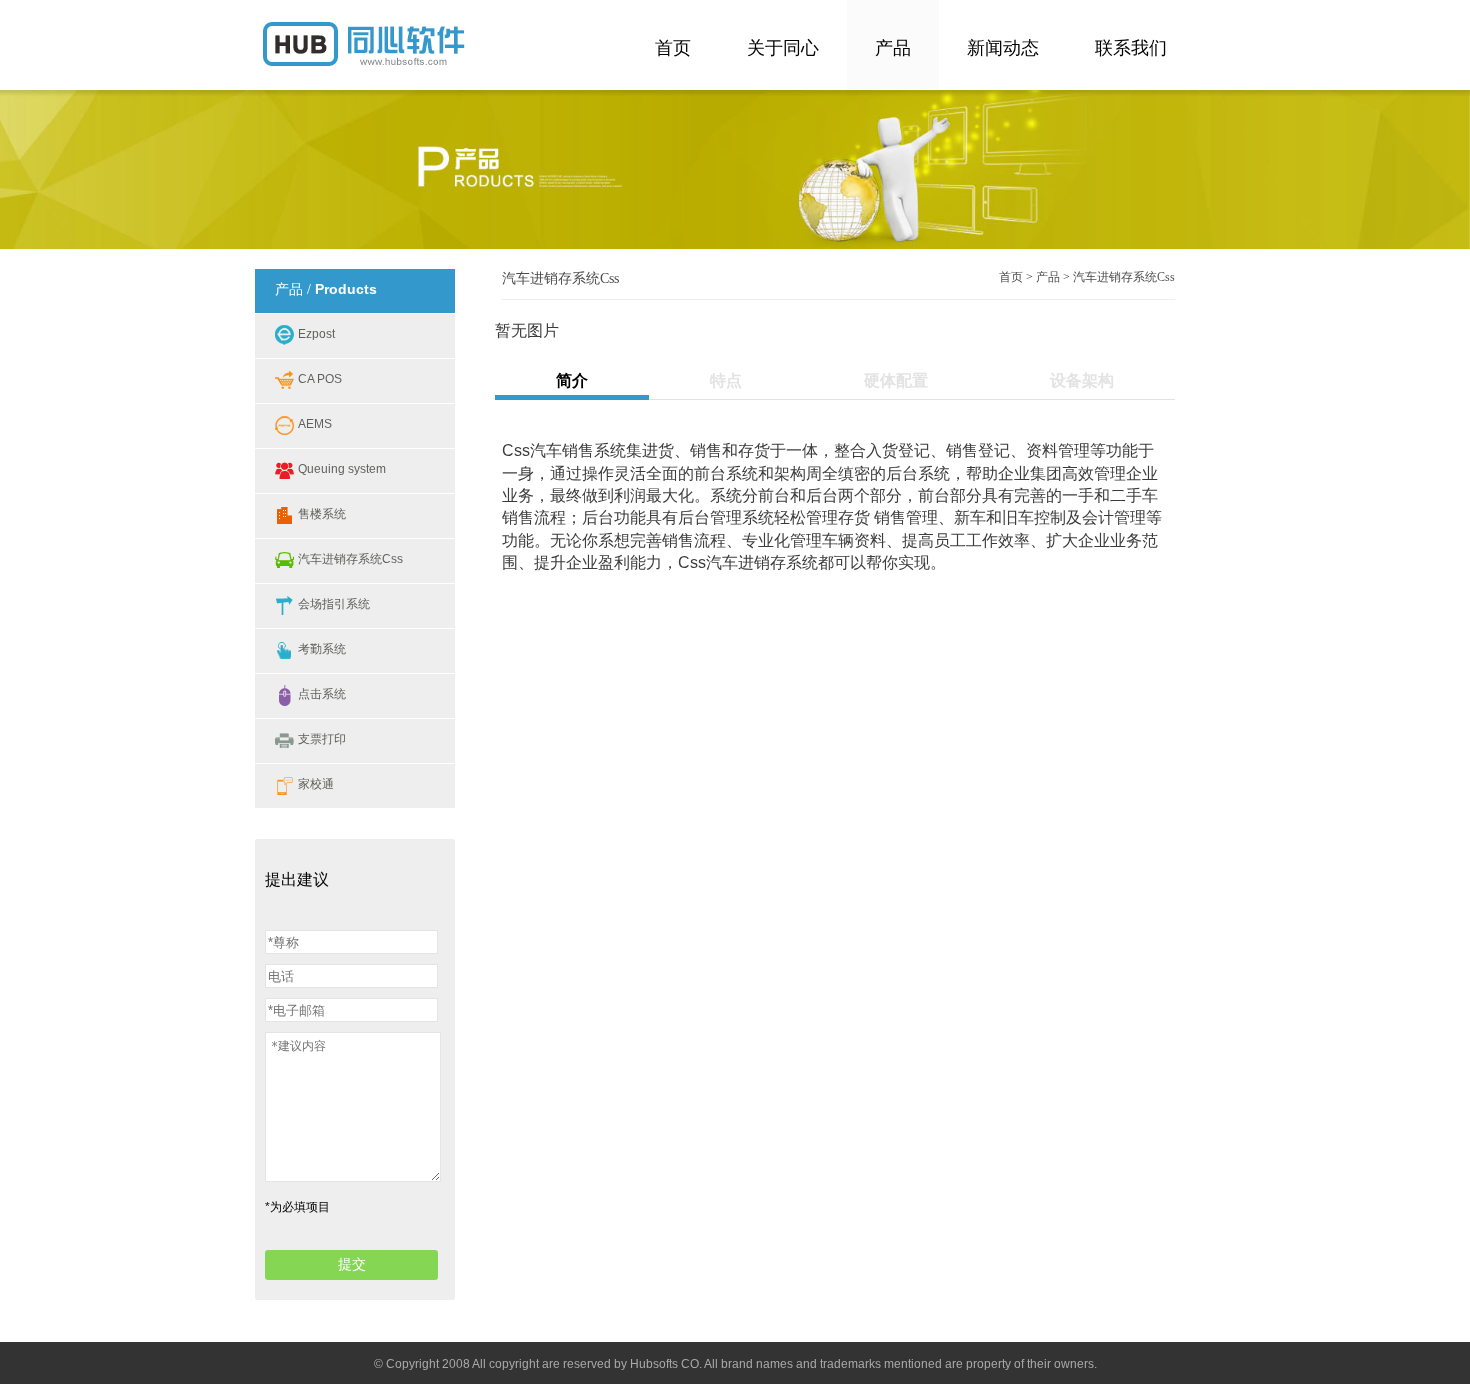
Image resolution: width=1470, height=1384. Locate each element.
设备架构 (1082, 380)
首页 (673, 48)
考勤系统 (322, 649)
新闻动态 (1003, 48)
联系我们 (1131, 48)
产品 (893, 48)
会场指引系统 (334, 604)
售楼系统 (322, 514)
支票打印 (322, 739)
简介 (572, 380)
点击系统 (322, 694)
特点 (726, 380)
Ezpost (316, 334)
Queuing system (342, 469)
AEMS (315, 424)
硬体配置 (896, 380)
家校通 (316, 784)
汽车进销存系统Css (350, 559)
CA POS (320, 379)
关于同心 (783, 48)
